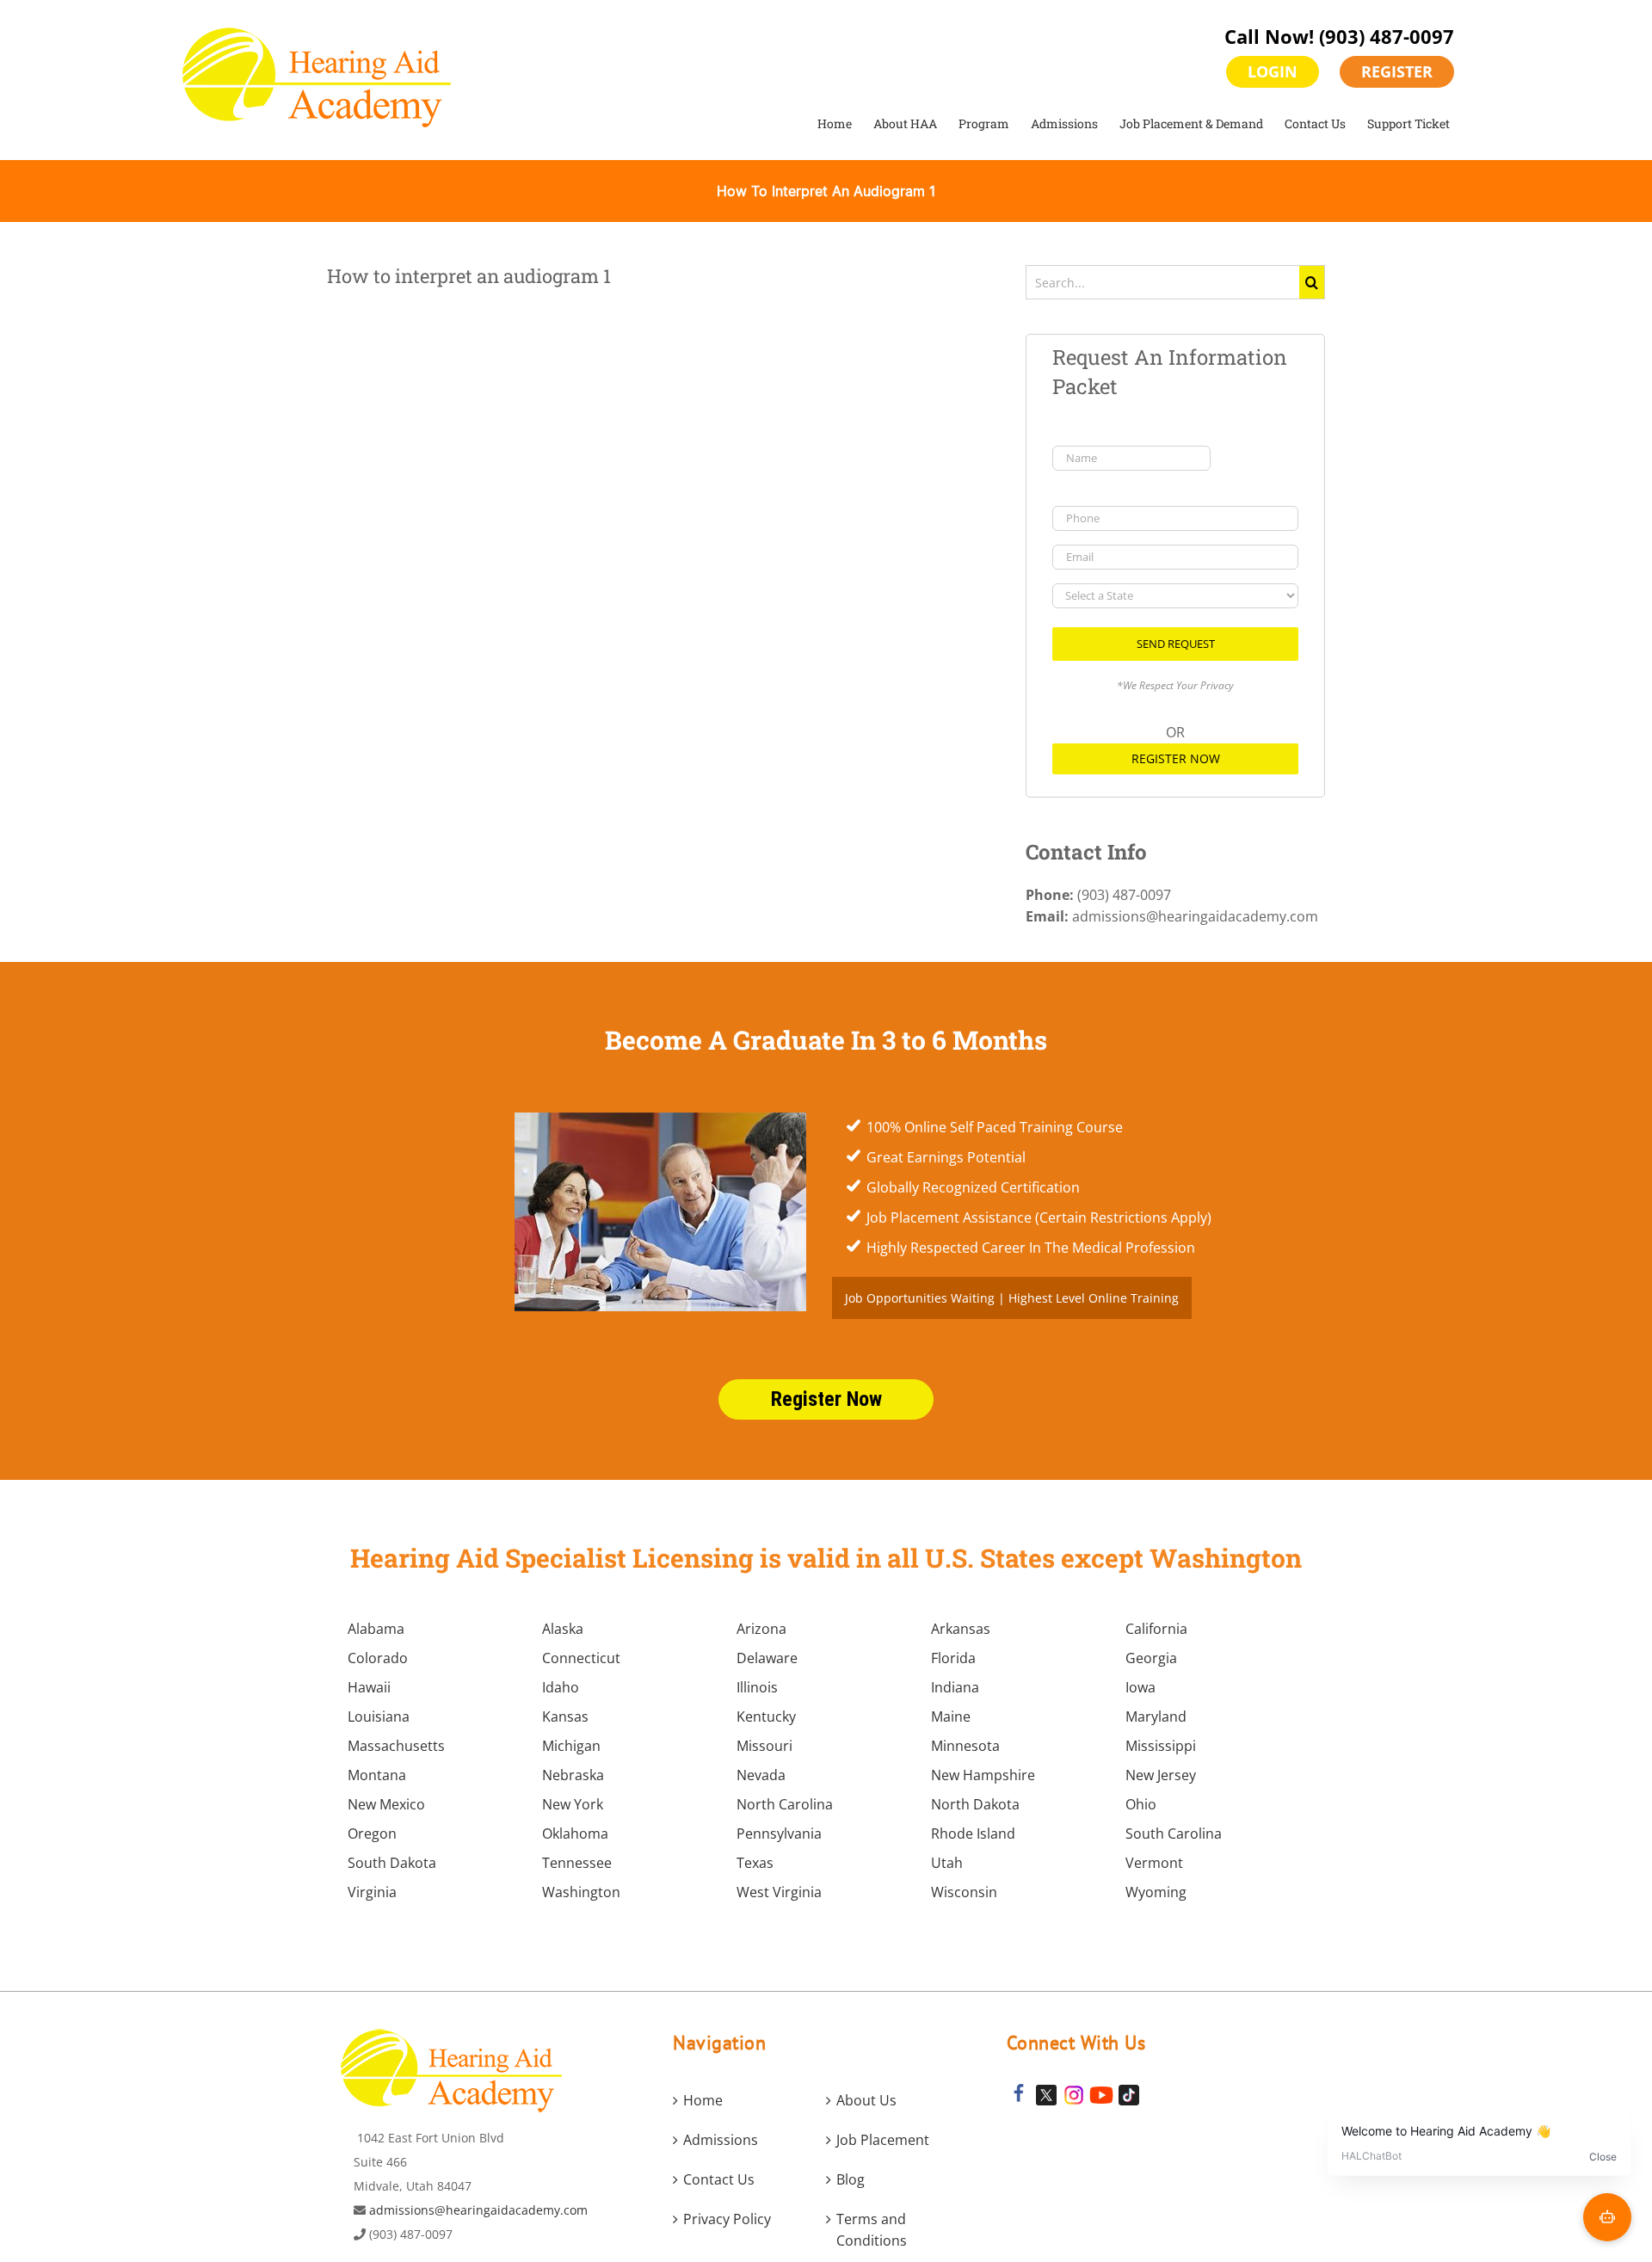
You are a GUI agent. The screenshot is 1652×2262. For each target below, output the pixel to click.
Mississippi (1161, 1746)
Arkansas (961, 1629)
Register (1397, 71)
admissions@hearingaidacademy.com (478, 2210)
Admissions (721, 2140)
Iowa (1140, 1687)
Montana (377, 1775)
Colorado (378, 1658)
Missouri (764, 1746)
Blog (851, 2179)
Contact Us (719, 2179)
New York (573, 1804)
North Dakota (975, 1804)
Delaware (767, 1658)
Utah (947, 1863)
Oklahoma (575, 1834)
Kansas (565, 1717)
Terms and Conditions (872, 2230)
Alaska (563, 1629)
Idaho (561, 1687)
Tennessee (577, 1863)
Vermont (1154, 1863)
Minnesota (965, 1746)
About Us (866, 2100)
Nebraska (573, 1775)
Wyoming (1156, 1892)
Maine (951, 1717)
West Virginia (779, 1892)
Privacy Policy (727, 2219)
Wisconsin (964, 1892)
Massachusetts (396, 1746)
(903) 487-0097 (1387, 36)
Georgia (1151, 1658)
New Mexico (386, 1804)
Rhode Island (973, 1834)
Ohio (1141, 1804)
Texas (755, 1863)
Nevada (761, 1775)
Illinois (757, 1687)
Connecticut (581, 1658)
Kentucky (766, 1717)
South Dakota (392, 1863)
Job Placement (883, 2140)
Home (703, 2100)
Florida (953, 1658)
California (1156, 1629)
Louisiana (379, 1717)
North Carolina (785, 1804)
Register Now (1176, 758)
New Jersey (1161, 1775)
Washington (581, 1892)
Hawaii (369, 1687)
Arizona (761, 1629)
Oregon (372, 1834)
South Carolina (1174, 1834)
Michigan (571, 1746)
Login (1273, 71)
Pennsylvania (779, 1834)
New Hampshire (983, 1775)
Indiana (955, 1687)
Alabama (376, 1629)
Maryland (1156, 1717)
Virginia (372, 1892)
